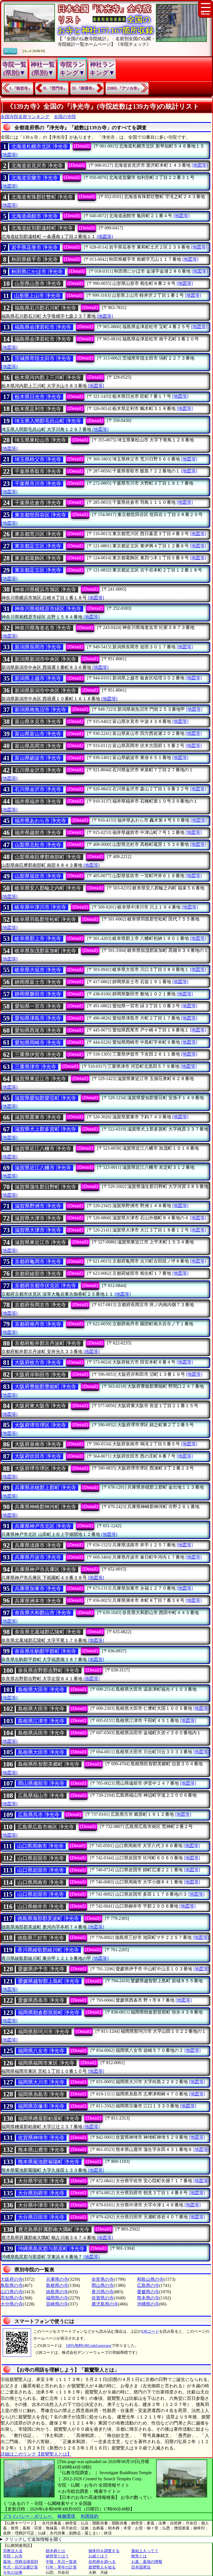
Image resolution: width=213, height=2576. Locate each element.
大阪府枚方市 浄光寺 (38, 1362)
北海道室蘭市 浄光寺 (35, 178)
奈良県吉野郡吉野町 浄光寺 (49, 1670)
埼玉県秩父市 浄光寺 (38, 459)
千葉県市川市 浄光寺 (38, 484)
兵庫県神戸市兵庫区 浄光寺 (45, 1569)
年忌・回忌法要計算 (21, 2567)
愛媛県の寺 (148, 2292)
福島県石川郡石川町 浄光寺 (45, 308)
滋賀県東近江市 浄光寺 (40, 1079)
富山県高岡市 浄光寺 (38, 746)
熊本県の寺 (148, 2298)
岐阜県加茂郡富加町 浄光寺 (45, 951)
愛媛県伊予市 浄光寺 (41, 1969)
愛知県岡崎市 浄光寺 (38, 1043)
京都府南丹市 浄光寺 (38, 1324)
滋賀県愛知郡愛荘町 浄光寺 (45, 1098)
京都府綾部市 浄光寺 (38, 1274)
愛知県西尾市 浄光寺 (38, 1030)
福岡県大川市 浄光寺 (41, 2082)
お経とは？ (98, 2556)
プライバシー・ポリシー (28, 2516)
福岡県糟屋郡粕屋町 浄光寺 (49, 2119)
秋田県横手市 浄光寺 (35, 259)
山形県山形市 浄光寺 (38, 284)
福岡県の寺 (57, 2298)
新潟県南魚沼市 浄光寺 (40, 710)
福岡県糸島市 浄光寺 (41, 2094)
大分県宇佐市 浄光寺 (41, 2181)
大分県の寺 (12, 2304)
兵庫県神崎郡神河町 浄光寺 (45, 1507)
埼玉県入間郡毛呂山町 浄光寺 (48, 421)
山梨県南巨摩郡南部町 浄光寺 (48, 857)
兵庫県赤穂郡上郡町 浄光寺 (45, 1488)
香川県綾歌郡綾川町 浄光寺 (48, 1950)
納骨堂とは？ (57, 2556)
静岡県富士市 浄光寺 (38, 982)
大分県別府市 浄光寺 (41, 2193)
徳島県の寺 (57, 2292)
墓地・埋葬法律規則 (21, 2562)
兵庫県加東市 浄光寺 (38, 1589)
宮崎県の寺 (57, 2304)
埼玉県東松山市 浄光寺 (40, 440)
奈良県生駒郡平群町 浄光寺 (45, 1651)
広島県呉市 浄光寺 (39, 1815)
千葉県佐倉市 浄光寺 (38, 503)
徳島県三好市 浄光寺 (41, 1938)
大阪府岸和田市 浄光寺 (40, 1375)
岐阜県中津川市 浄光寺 (40, 907)
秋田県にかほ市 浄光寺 (37, 272)
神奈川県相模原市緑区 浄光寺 (48, 609)
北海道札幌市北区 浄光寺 (40, 146)
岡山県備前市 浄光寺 (41, 1783)
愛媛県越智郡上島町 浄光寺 (49, 1981)
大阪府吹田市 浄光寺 (38, 1456)
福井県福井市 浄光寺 (38, 802)
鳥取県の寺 (12, 2285)
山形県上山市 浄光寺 (37, 296)
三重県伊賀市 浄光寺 (38, 1055)
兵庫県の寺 (57, 2279)
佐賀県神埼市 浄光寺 (41, 2138)
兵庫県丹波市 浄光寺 (38, 1557)
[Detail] (82, 146)
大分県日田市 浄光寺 (41, 2217)
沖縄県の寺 (148, 2304)
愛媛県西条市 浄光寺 (41, 2000)
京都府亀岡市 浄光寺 (38, 1262)
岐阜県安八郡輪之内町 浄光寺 (48, 888)
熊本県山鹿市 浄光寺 (41, 2150)
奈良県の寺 (103, 2279)
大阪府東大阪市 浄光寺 (40, 1406)
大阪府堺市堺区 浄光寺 (40, 1425)
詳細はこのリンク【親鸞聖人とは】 (36, 2454)
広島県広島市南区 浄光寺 (46, 1827)
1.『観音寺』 (21, 88)
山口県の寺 (12, 2292)
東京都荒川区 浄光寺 (38, 534)
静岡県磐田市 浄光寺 (38, 994)
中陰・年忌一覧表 (61, 2562)
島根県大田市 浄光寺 (41, 1690)
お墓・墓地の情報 (147, 2562)
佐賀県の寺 (103, 2298)
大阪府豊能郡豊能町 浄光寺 (45, 1387)
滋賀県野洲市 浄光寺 (38, 1206)
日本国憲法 (141, 2567)
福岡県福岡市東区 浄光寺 (46, 2063)
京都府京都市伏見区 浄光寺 (45, 1286)
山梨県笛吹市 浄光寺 (38, 876)
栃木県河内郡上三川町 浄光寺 (48, 378)
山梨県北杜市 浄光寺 (38, 845)
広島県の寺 (148, 2285)
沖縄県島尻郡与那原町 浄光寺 (51, 2249)
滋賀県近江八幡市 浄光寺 (43, 1149)
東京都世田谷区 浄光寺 (40, 515)
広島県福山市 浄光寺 (41, 1796)
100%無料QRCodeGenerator (89, 2346)
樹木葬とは (55, 2551)
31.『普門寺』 (55, 88)
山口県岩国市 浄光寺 (41, 1858)
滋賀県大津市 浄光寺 (38, 1218)
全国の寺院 (65, 117)
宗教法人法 (13, 2551)
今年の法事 (13, 2573)
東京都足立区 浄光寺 (38, 546)
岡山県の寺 (103, 2285)
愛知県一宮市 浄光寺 (38, 1006)
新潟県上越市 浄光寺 (38, 678)
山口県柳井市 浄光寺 (41, 1907)
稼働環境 (66, 2516)
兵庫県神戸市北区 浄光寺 (43, 1526)
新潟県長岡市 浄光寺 (38, 647)
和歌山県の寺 (150, 2279)
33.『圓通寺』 (84, 88)
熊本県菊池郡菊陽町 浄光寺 (49, 2162)
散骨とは (139, 2556)
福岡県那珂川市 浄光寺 (44, 2032)
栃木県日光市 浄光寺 (38, 397)
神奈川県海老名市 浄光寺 (43, 628)
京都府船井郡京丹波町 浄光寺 (48, 1343)
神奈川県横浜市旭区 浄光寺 (45, 590)
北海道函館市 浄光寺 (35, 216)
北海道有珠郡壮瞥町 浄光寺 (42, 197)
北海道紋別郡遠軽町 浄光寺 (42, 228)
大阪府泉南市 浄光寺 (38, 1444)
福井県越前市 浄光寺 (38, 833)
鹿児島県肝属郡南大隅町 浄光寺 (54, 2229)
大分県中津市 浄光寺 (41, 2205)
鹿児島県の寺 (105, 2304)
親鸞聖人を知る (102, 2567)
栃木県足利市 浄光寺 (38, 409)
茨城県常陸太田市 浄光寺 (43, 358)
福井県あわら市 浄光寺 (40, 821)
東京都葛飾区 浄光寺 (38, 558)
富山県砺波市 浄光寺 (38, 758)
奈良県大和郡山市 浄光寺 (43, 1613)
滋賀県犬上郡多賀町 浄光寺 (45, 1129)
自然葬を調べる (102, 2562)
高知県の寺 (12, 2298)
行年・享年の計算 (61, 2567)
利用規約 (90, 2516)
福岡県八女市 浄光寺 (41, 2051)
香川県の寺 (103, 2292)
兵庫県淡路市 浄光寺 (38, 1545)
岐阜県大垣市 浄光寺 (38, 970)
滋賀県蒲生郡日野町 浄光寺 (45, 1187)
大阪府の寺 (12, 2279)
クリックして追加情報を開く (34, 2539)
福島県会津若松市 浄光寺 (43, 327)
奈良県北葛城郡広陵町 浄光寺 (48, 1632)
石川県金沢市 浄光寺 (38, 770)
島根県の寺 (57, 2285)
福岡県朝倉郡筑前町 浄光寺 (49, 2013)
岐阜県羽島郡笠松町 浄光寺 (45, 919)
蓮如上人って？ (145, 2551)
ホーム (10, 51)
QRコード (150, 2331)
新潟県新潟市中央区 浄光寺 (45, 659)
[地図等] (9, 155)
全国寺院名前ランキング (25, 117)
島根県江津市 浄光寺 (41, 1721)
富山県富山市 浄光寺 (38, 734)
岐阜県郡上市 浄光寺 (38, 939)
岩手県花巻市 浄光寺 (35, 247)
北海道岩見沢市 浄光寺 (37, 166)
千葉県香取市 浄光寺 (38, 471)
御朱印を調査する (104, 2551)
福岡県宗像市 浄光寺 (41, 2106)
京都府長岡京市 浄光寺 (40, 1305)
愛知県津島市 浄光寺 (38, 1018)
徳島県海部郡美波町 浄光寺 (48, 1918)
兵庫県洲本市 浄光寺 (38, 1601)
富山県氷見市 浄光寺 (38, 722)
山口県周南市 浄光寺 (40, 1846)
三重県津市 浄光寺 (35, 1067)
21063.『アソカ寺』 (124, 88)
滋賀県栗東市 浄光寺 (38, 1117)
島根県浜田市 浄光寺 (41, 1733)
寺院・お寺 (13, 2556)
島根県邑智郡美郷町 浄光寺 (49, 1764)
